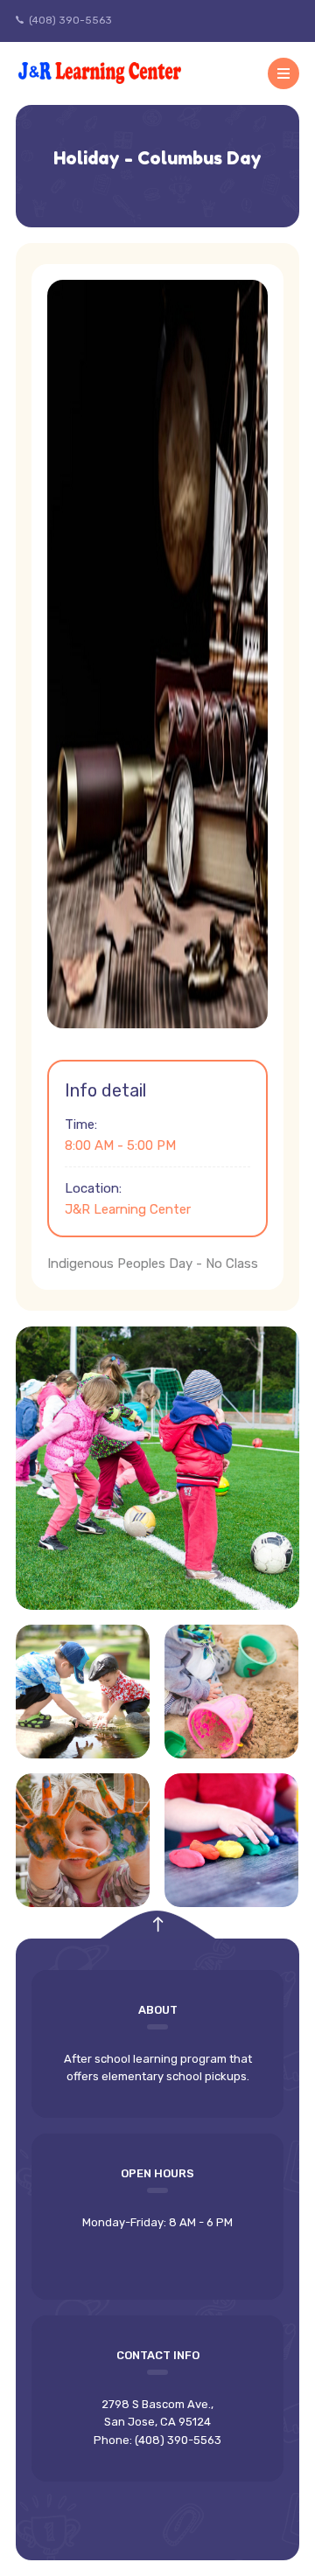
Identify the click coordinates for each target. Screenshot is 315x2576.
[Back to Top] (158, 1925)
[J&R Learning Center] (101, 73)
